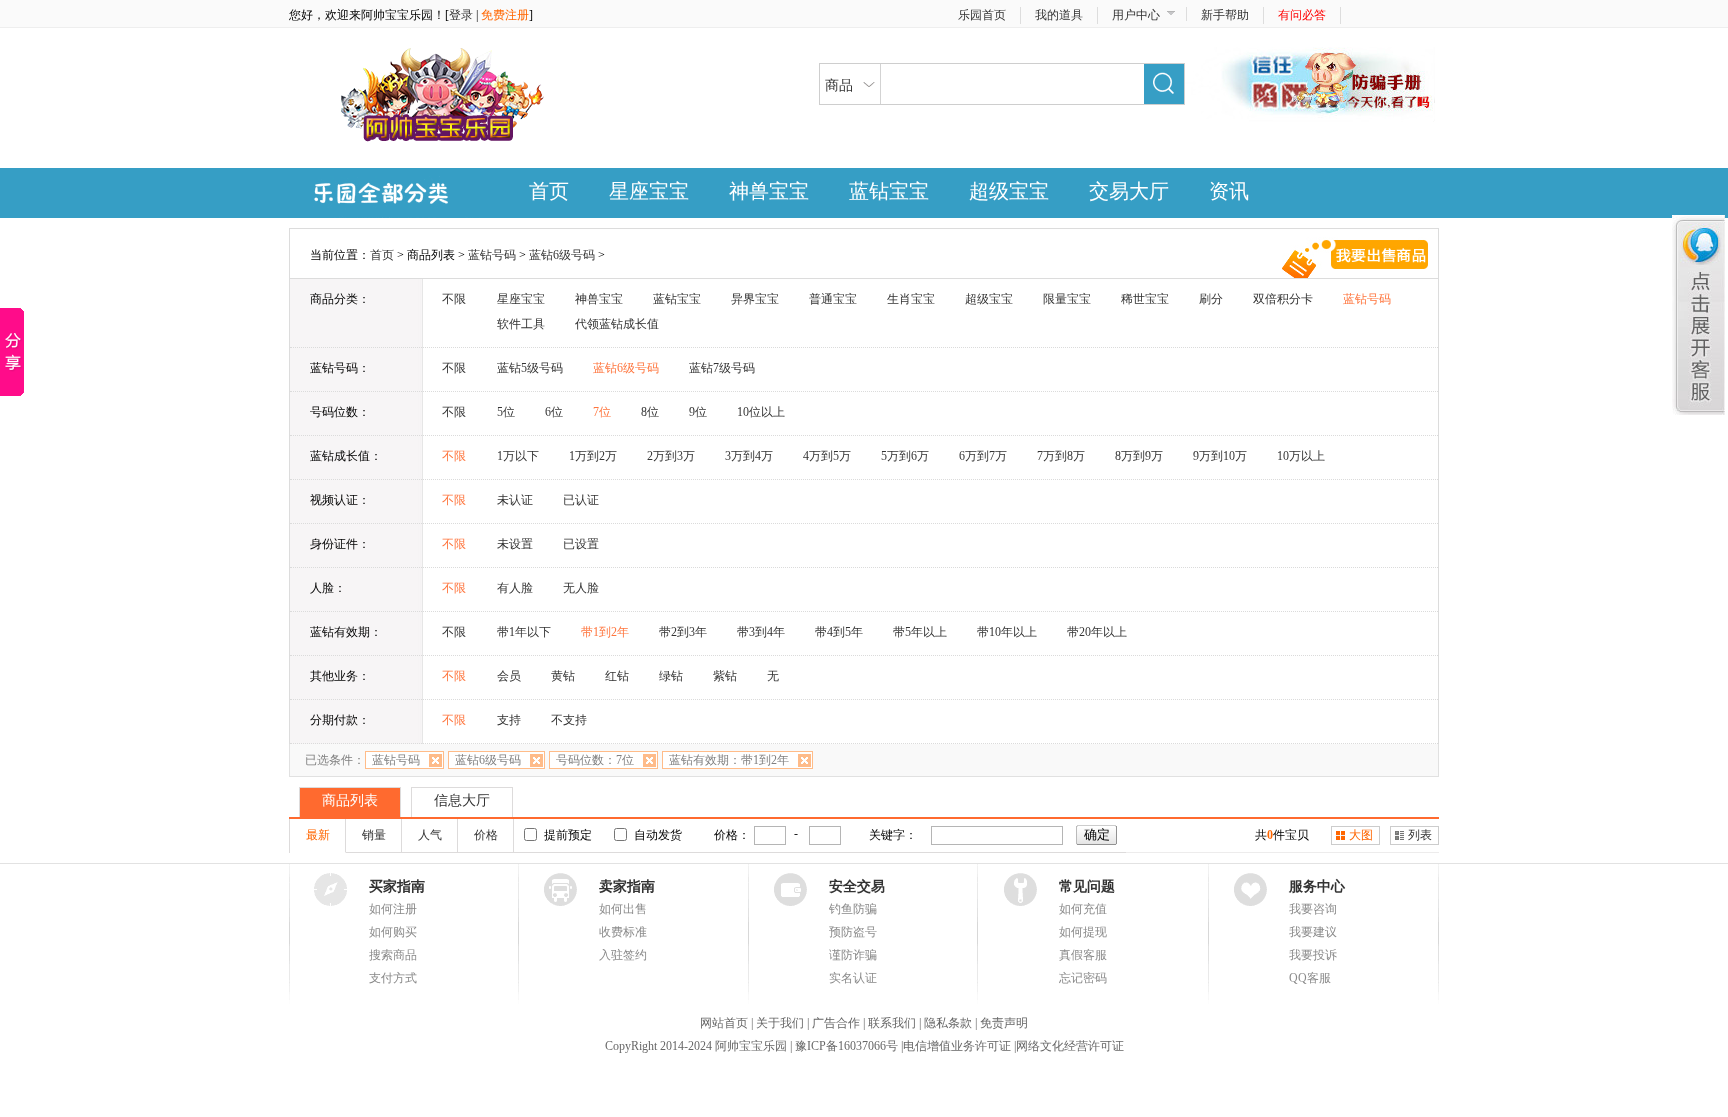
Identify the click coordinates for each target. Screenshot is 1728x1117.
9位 (698, 412)
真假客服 (1083, 955)
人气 (430, 835)
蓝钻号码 (492, 255)
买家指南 (397, 886)
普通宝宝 (833, 299)
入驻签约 (623, 955)
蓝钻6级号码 (562, 255)
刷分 (1211, 299)
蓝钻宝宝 (889, 191)
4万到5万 (827, 456)
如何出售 (623, 909)
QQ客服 (1310, 978)
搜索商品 (393, 955)
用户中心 (1136, 15)
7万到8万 (1061, 456)
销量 (374, 835)
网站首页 (724, 1023)
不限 (454, 299)
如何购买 (393, 932)
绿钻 (671, 676)
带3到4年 (761, 632)
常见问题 (1087, 886)
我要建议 (1313, 932)
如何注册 (393, 909)
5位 (506, 412)
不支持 (569, 720)
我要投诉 (1313, 955)
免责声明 (1004, 1023)
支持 (509, 720)
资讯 (1229, 191)
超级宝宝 (1009, 191)
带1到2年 (605, 632)
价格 (486, 835)
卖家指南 (627, 886)
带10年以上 (1007, 632)
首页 (549, 191)
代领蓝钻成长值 (617, 324)
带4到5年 (839, 632)
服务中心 (1317, 886)
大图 (1361, 835)
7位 (602, 412)
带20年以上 (1097, 632)
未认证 (515, 500)
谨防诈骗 (853, 955)
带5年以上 (920, 632)
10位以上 (761, 412)
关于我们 (780, 1023)
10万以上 (1301, 456)
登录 (461, 15)
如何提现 (1083, 932)
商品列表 (350, 800)
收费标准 (623, 932)
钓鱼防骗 (853, 909)
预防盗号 (853, 932)
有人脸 (515, 588)
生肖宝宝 (911, 299)
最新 (318, 835)
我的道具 (1059, 15)
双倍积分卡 (1283, 299)
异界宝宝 (755, 299)
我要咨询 (1313, 909)
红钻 (617, 676)
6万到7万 (983, 456)
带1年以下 (524, 632)
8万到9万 (1139, 456)
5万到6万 (905, 456)
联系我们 (892, 1023)
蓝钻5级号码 (530, 368)
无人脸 (581, 588)
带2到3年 (683, 632)
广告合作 (836, 1023)
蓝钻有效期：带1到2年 (729, 760)
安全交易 (857, 886)
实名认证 (853, 978)
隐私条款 (948, 1023)
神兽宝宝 (769, 191)
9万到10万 (1220, 456)
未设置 (515, 544)
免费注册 (505, 15)
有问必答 (1302, 15)
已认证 (581, 500)
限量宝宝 (1067, 299)
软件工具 (521, 324)
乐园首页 (982, 15)
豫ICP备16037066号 (845, 1046)
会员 (509, 676)
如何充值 (1083, 909)
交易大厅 (1129, 191)
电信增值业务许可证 (958, 1046)
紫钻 (725, 676)
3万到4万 (749, 456)
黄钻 (563, 676)
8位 (650, 412)
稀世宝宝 (1145, 299)
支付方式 (393, 978)
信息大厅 (462, 800)
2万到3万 (671, 456)
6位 (554, 412)
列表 (1420, 835)
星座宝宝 (649, 191)
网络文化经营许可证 (1070, 1046)
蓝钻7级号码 (722, 368)
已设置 (581, 544)
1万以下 (518, 456)
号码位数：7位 (595, 760)
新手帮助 (1225, 15)
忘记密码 (1083, 978)
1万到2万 (593, 456)
